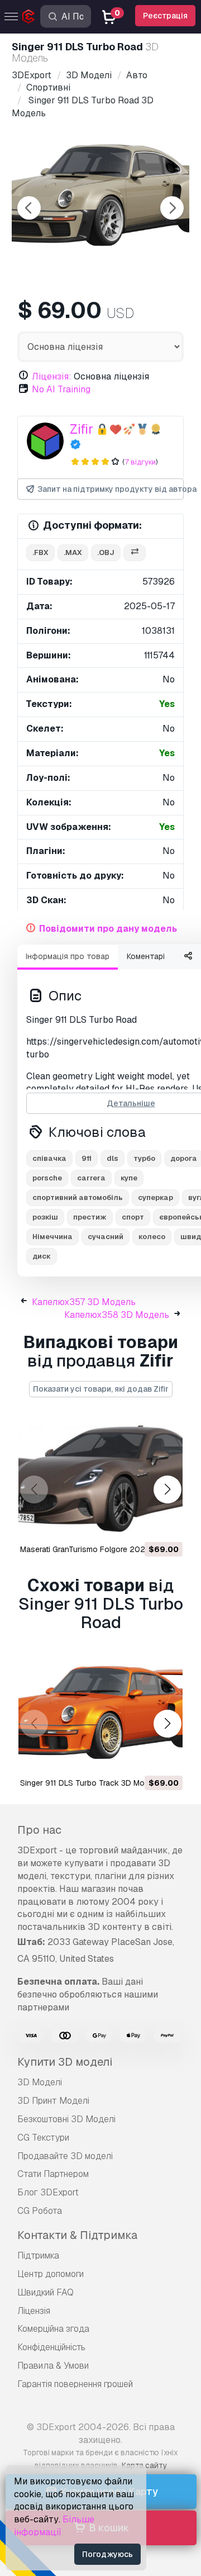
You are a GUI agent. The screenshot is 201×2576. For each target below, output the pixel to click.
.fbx (40, 552)
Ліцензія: (52, 376)
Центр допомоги (51, 2274)
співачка (49, 1158)
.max (73, 552)
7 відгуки (140, 462)
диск (42, 1256)
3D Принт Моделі (53, 2101)
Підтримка (38, 2255)
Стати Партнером (53, 2174)
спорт (133, 1217)
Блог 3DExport (48, 2192)
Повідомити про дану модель (108, 929)
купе (129, 1178)
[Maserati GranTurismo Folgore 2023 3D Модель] (100, 1479)
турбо (144, 1158)
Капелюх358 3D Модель (117, 1315)
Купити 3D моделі (65, 2062)
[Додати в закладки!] (166, 1525)
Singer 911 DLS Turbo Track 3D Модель (92, 1783)
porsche (47, 1178)
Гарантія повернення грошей (75, 2384)
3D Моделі (40, 2082)
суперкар (155, 1197)
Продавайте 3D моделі (65, 2156)
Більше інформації (54, 2526)
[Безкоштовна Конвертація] (135, 553)
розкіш (45, 1217)
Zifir (82, 429)
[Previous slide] (29, 208)
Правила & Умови (53, 2366)
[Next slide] (172, 208)
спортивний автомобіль (78, 1197)
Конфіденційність (51, 2347)
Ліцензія (34, 2311)
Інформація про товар (68, 956)
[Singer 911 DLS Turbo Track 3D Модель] (100, 1713)
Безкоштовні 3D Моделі (66, 2119)
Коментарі (146, 956)
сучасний (106, 1237)
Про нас (39, 1830)
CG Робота (40, 2211)
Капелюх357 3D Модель (84, 1302)
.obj (106, 552)
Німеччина (52, 1237)
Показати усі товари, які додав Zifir (101, 1389)
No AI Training (61, 389)
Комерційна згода (53, 2329)
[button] (167, 1490)
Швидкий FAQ (46, 2292)
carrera (91, 1178)
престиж (90, 1217)
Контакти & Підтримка (77, 2235)
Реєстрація (165, 16)
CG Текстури (43, 2138)
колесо (152, 1237)
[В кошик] (143, 1525)
